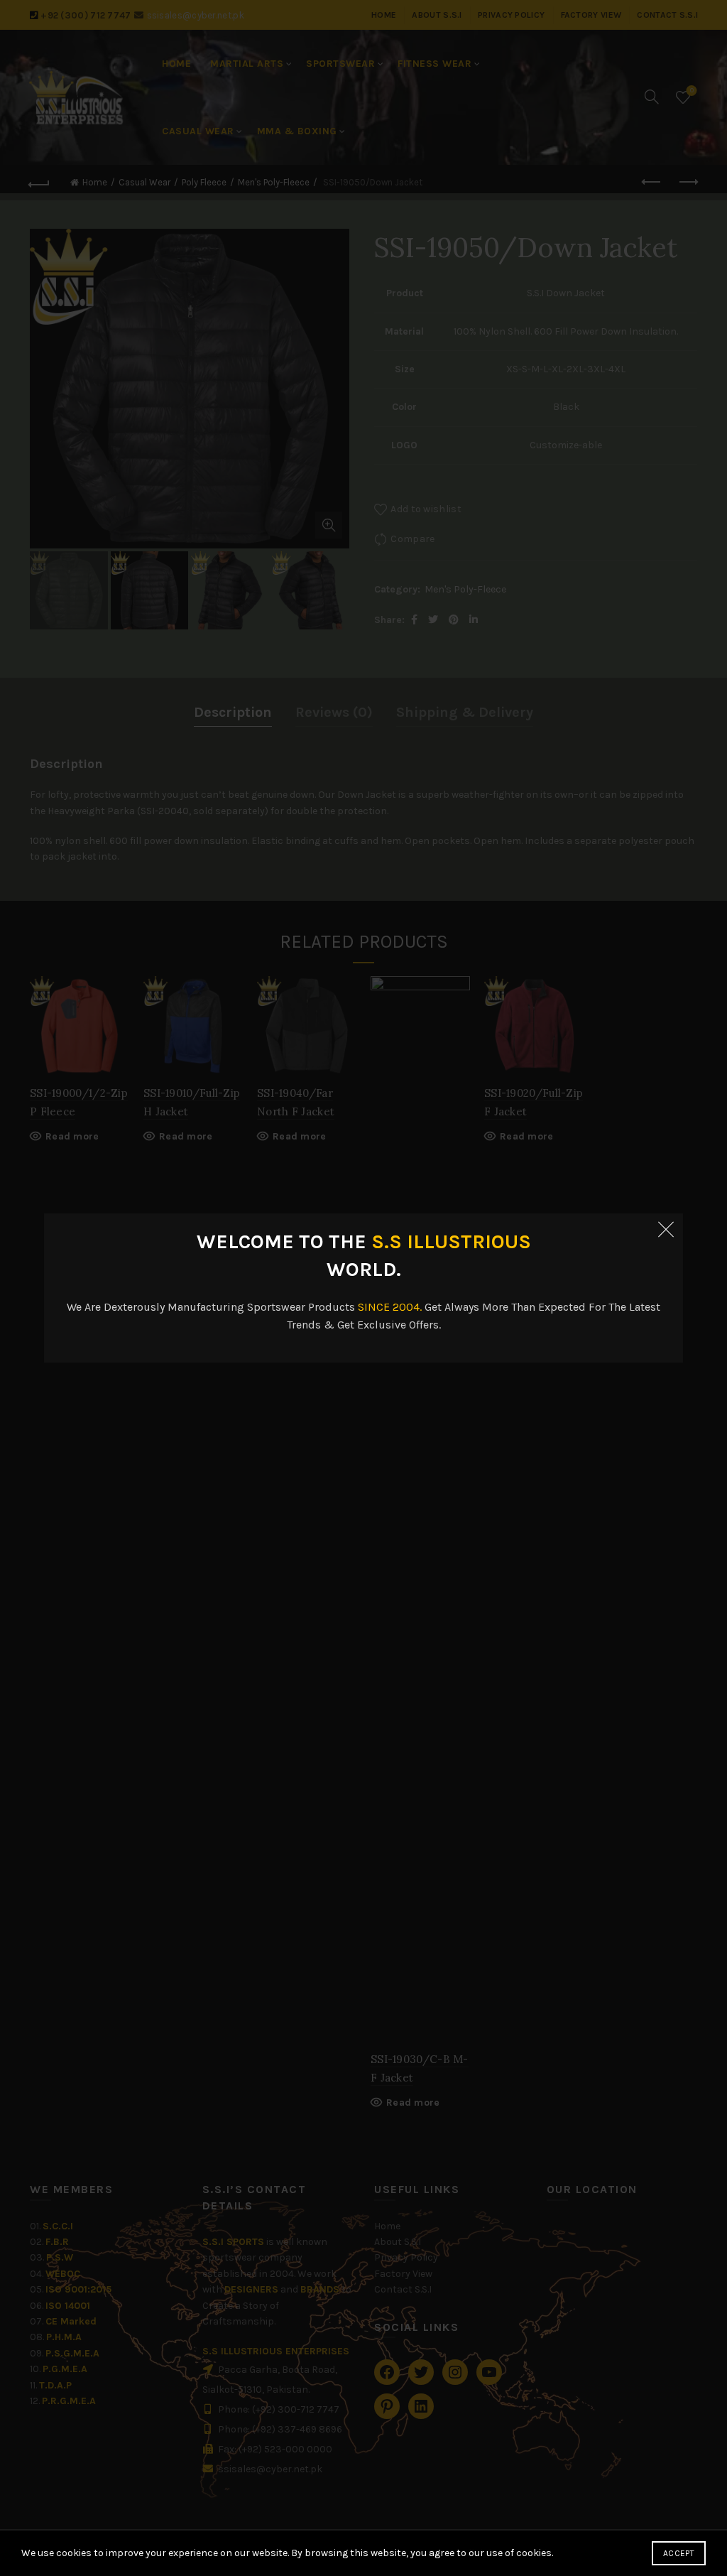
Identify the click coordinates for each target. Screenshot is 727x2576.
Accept (679, 2553)
